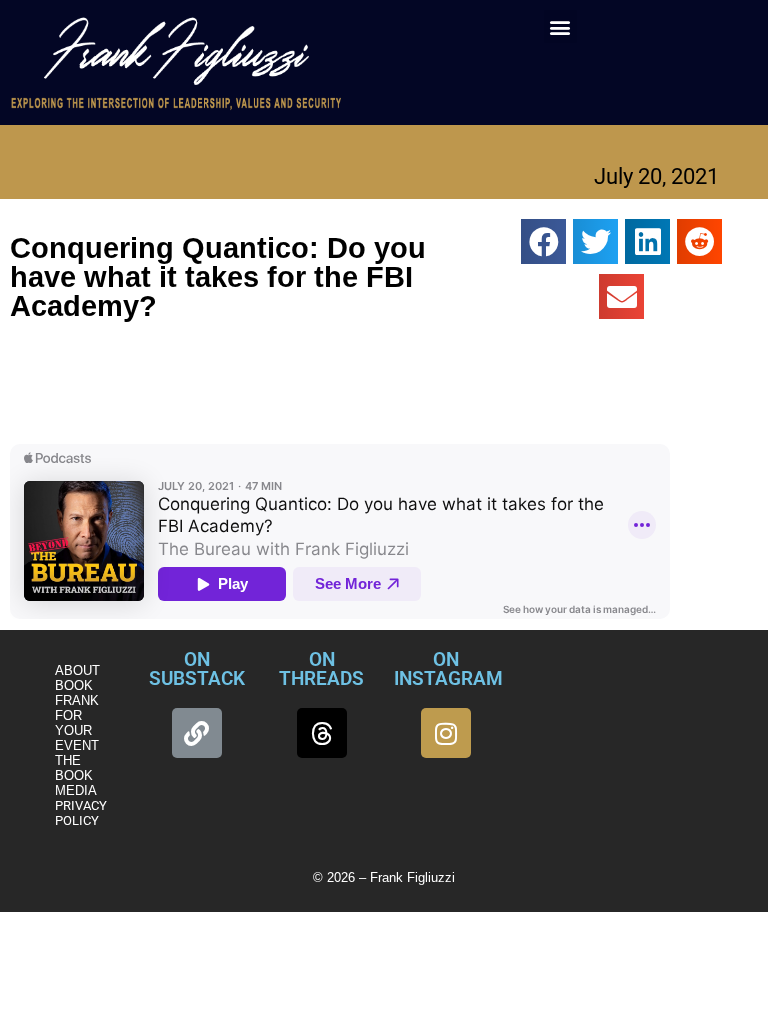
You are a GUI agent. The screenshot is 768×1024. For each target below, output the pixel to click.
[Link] (197, 733)
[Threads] (322, 733)
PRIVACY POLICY (81, 813)
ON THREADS (321, 669)
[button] (560, 26)
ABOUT (77, 670)
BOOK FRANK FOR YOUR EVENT (77, 715)
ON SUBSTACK (197, 669)
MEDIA (76, 790)
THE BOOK (74, 768)
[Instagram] (446, 733)
